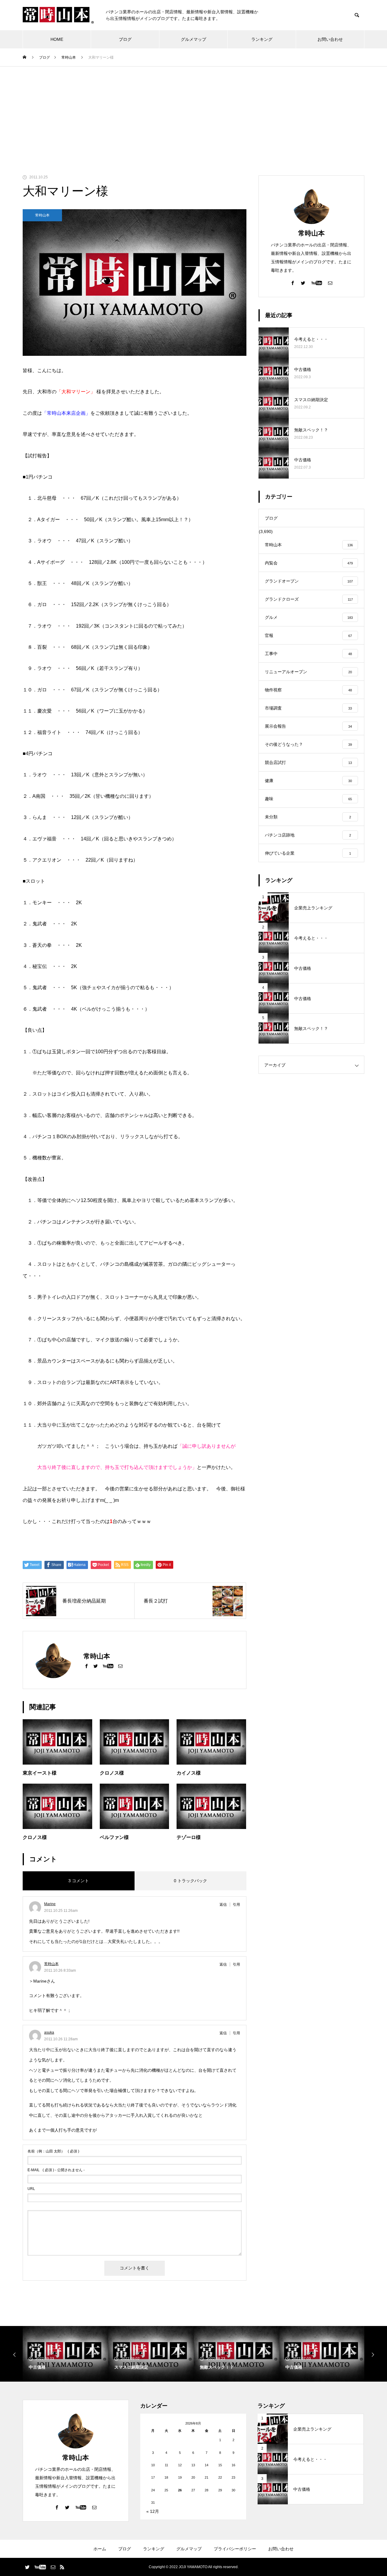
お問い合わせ (330, 39)
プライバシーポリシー (235, 2549)
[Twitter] (96, 1666)
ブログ (125, 39)
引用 (236, 1905)
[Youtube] (108, 1666)
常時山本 (42, 215)
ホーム (100, 2549)
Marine (50, 1904)
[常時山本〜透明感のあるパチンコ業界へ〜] (58, 15)
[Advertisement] (193, 112)
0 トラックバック (190, 1881)
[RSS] (62, 2567)
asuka (49, 2032)
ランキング (262, 39)
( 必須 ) (53, 2151)
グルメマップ (193, 39)
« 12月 (153, 2511)
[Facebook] (86, 1666)
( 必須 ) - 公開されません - (56, 2170)
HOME (57, 39)
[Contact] (120, 1666)
